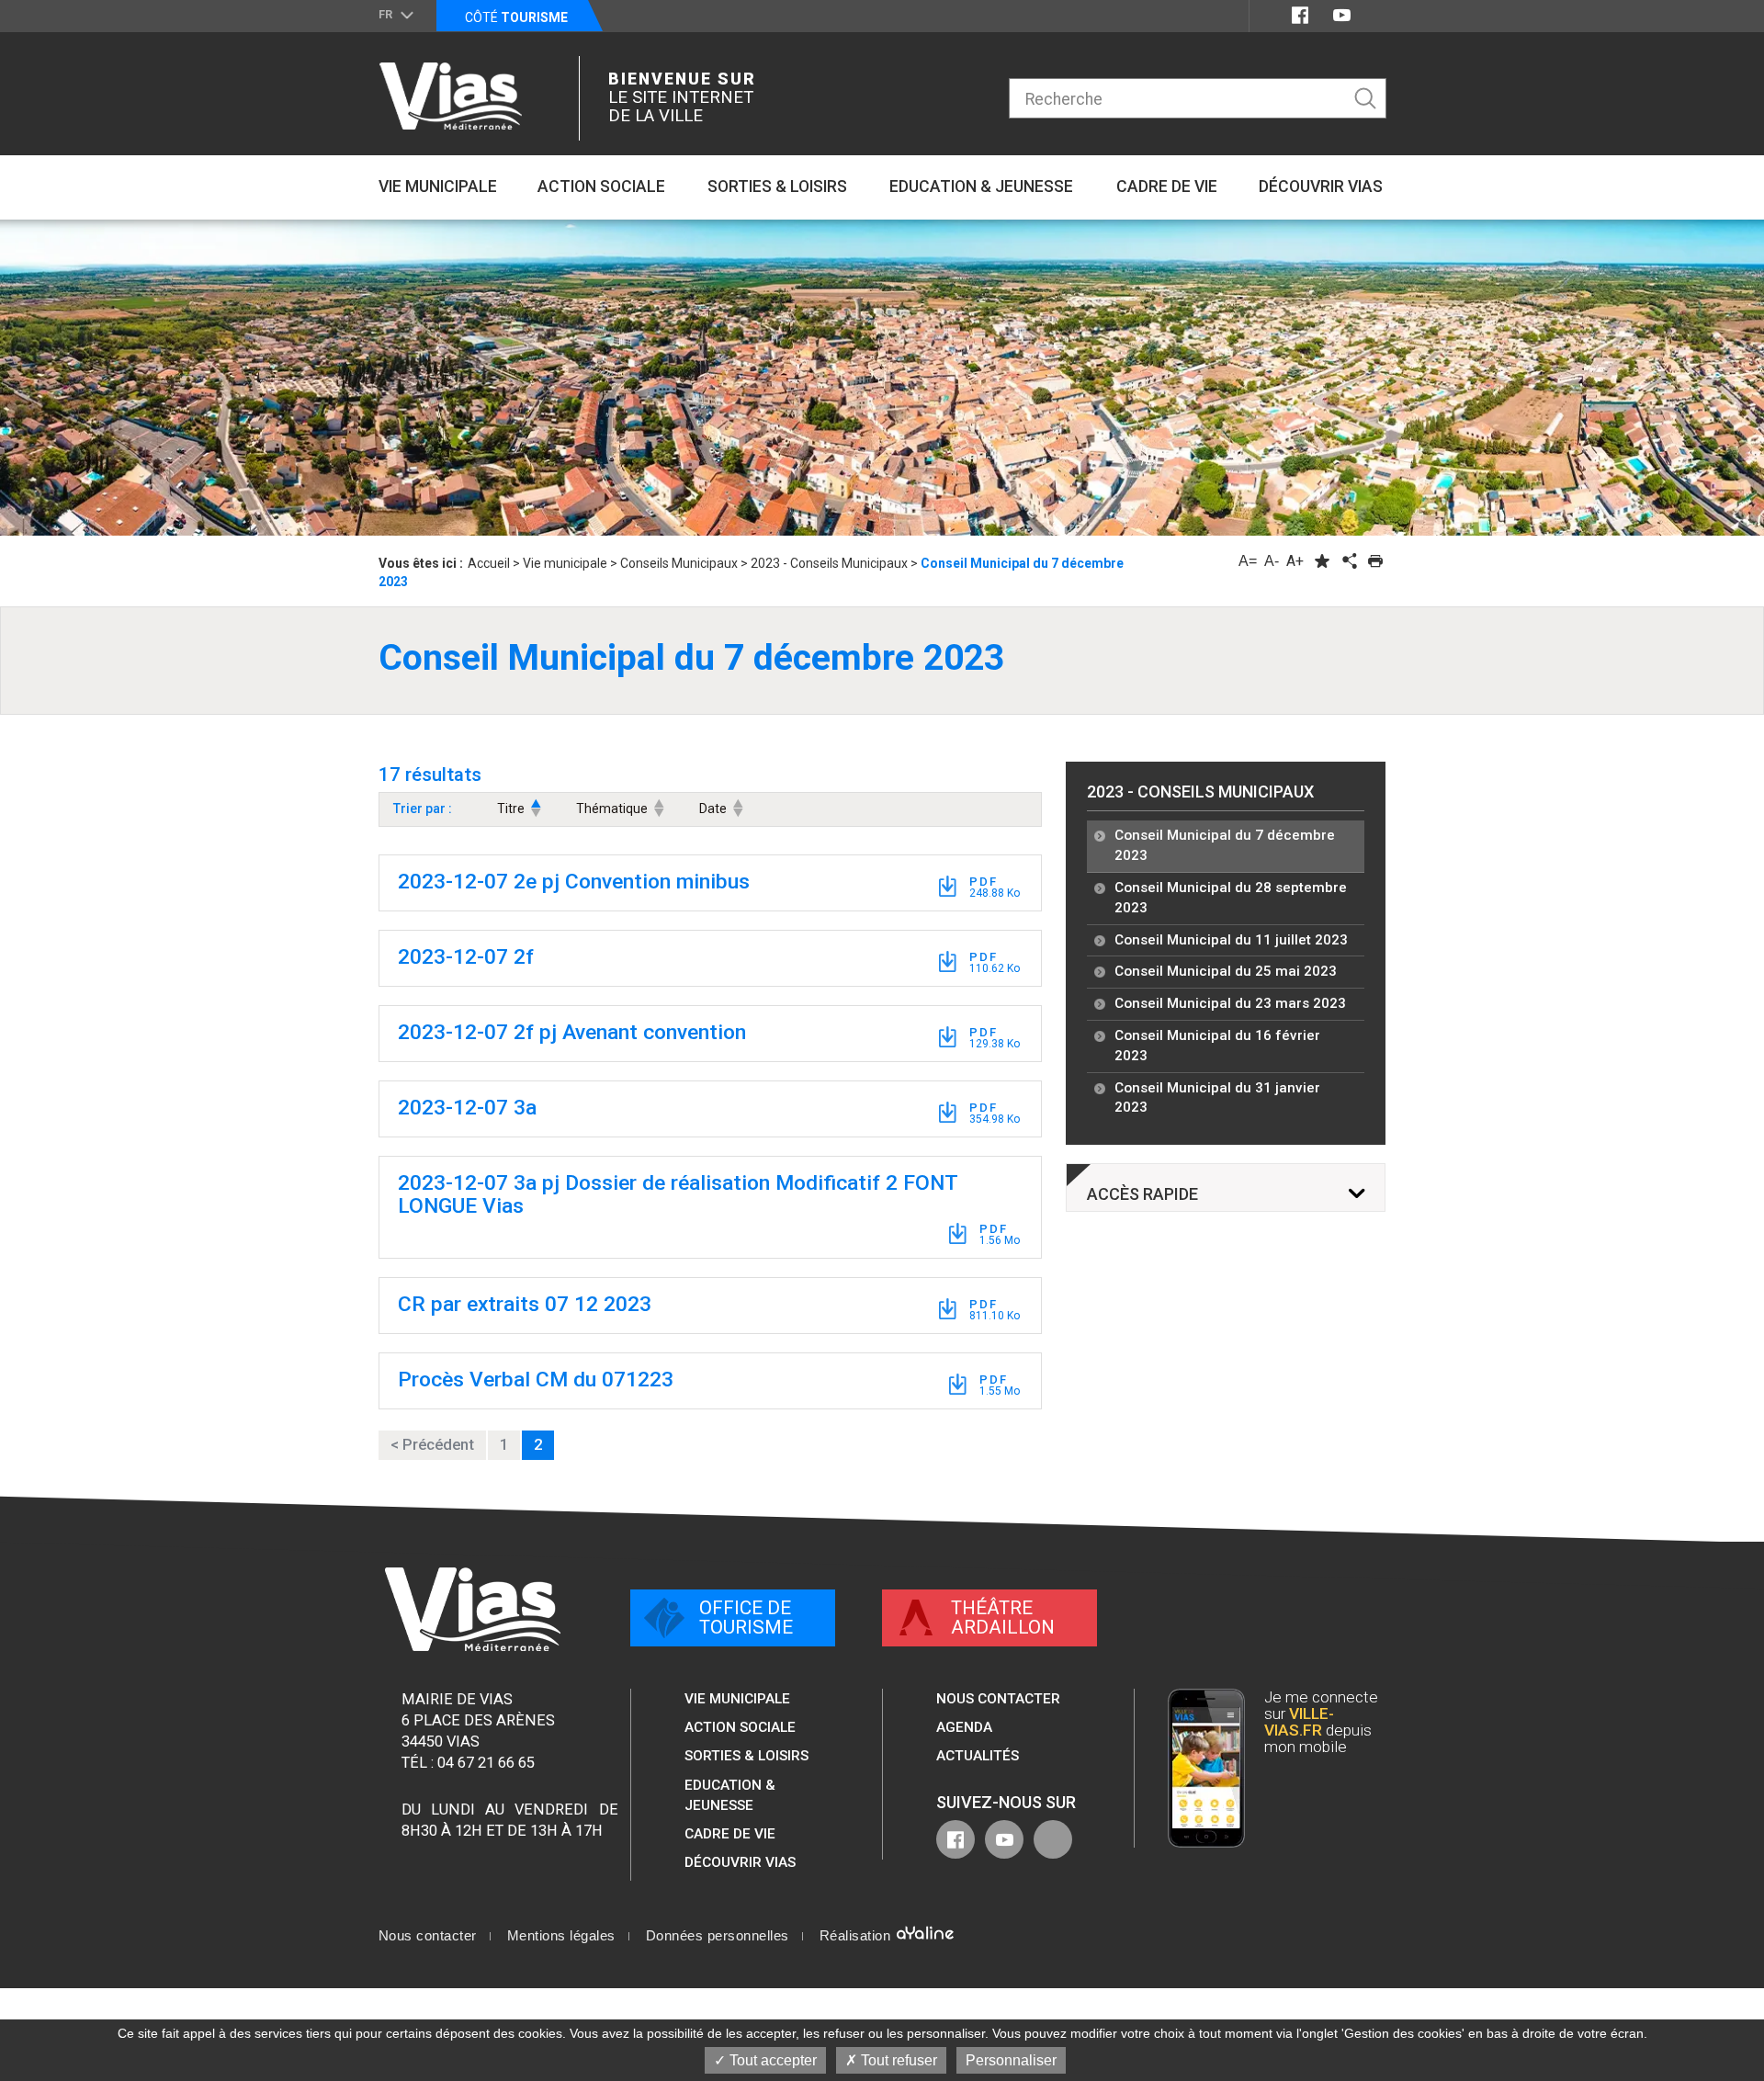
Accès (1142, 1194)
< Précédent (432, 1445)
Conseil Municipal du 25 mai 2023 (1226, 971)
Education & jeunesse (730, 1795)
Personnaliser (1011, 2060)
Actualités (978, 1756)
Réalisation (857, 1936)
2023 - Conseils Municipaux (1200, 792)
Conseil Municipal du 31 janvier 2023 (1217, 1098)
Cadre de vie (730, 1834)
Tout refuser (897, 2060)
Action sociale (740, 1727)
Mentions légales (561, 1936)
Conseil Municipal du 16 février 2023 (1217, 1046)
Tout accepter (771, 2060)
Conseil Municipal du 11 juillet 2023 (1231, 940)
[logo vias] (473, 1609)
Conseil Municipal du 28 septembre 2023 (1231, 898)
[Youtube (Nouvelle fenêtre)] (1342, 15)
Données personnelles (718, 1936)
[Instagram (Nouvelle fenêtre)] (1375, 15)
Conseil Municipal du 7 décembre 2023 (1225, 845)
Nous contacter (998, 1699)
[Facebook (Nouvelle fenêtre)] (1300, 15)
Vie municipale (737, 1699)
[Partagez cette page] (1349, 561)
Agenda (964, 1727)
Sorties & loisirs (746, 1756)
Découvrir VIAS (740, 1862)
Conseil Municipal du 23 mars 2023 (1230, 1003)
